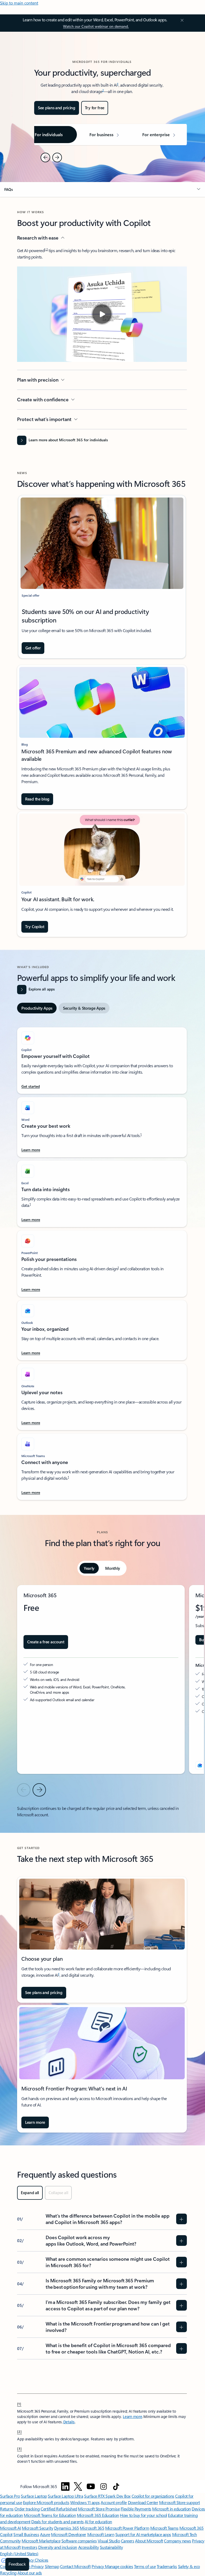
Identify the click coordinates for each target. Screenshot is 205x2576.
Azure (45, 2534)
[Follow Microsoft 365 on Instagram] (104, 2486)
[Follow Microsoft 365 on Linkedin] (65, 2486)
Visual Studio (109, 2541)
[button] (102, 189)
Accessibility (89, 2547)
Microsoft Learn (101, 2534)
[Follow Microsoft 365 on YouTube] (91, 2486)
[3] (19, 2448)
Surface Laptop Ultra (65, 2496)
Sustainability (111, 2547)
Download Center (143, 2502)
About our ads (30, 2573)
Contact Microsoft (75, 2566)
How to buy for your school (143, 2515)
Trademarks (167, 2566)
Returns (7, 2509)
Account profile (114, 2502)
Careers (128, 2541)
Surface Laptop (34, 2496)
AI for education (98, 2522)
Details (69, 2422)
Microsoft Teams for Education (50, 2515)
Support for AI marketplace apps (143, 2534)
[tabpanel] (102, 1261)
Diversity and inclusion (58, 2547)
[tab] (37, 1008)
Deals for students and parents (58, 2522)
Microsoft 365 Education (98, 2515)
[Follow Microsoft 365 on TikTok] (116, 2486)
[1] (19, 2404)
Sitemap (52, 2566)
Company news (177, 2541)
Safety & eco (189, 2566)
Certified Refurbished (59, 2509)
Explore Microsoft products (46, 2502)
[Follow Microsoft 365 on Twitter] (78, 2486)
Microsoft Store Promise (99, 2509)
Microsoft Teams (164, 2528)
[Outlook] (200, 1765)
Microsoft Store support (180, 2502)
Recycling (8, 2573)
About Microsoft (149, 2541)
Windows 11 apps (85, 2502)
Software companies (79, 2541)
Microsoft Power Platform (127, 2528)
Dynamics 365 (67, 2528)
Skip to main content (19, 3)
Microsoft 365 (92, 2528)
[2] (19, 2431)
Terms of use (145, 2566)
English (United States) (19, 2553)
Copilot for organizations (153, 2496)
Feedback (17, 2564)
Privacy (98, 2566)
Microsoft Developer (69, 2534)
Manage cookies (119, 2566)
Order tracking (27, 2509)
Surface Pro (10, 2496)
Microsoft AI (10, 2528)
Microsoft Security (38, 2528)
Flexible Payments (136, 2509)
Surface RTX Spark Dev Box (107, 2496)
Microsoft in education (171, 2509)
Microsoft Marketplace (41, 2541)
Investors (29, 2547)
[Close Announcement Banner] (181, 20)
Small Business (26, 2534)
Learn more (132, 2417)
